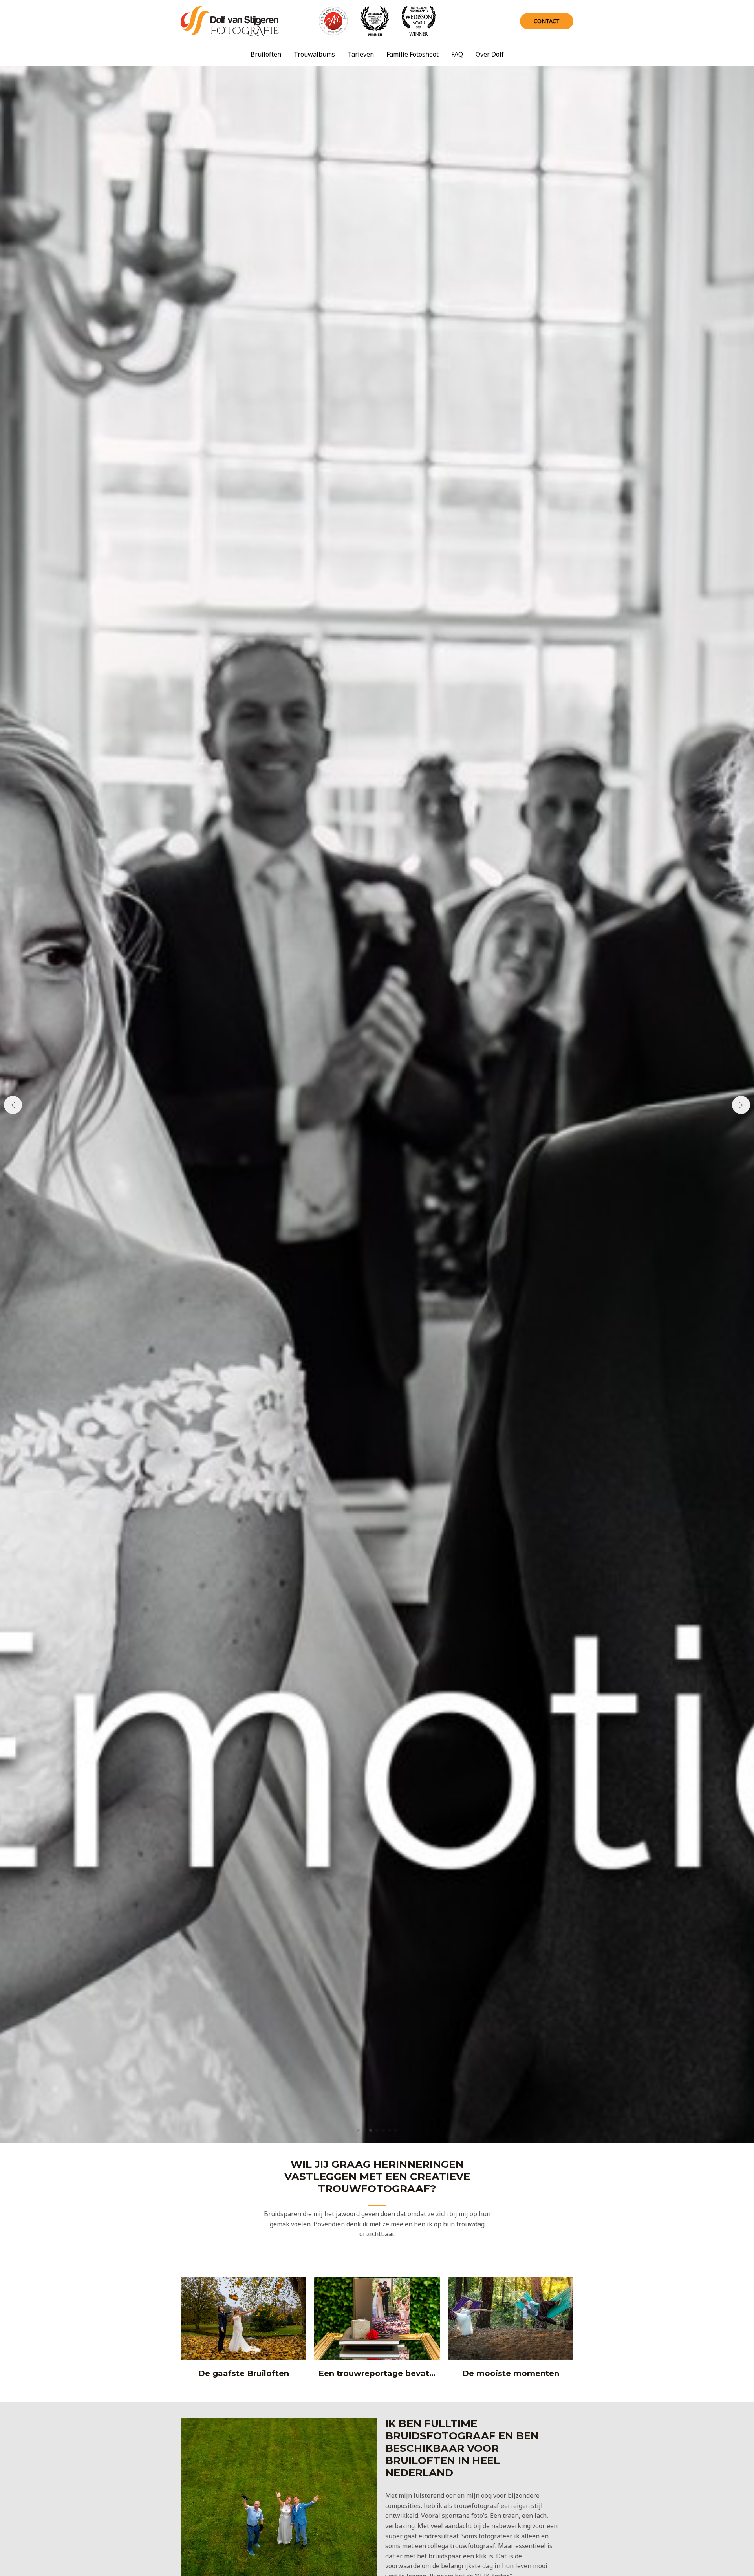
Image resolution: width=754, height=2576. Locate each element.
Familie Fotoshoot (413, 54)
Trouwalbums (314, 54)
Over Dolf (490, 54)
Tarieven (361, 54)
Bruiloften (266, 54)
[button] (358, 2130)
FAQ (457, 54)
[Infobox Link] (243, 2331)
